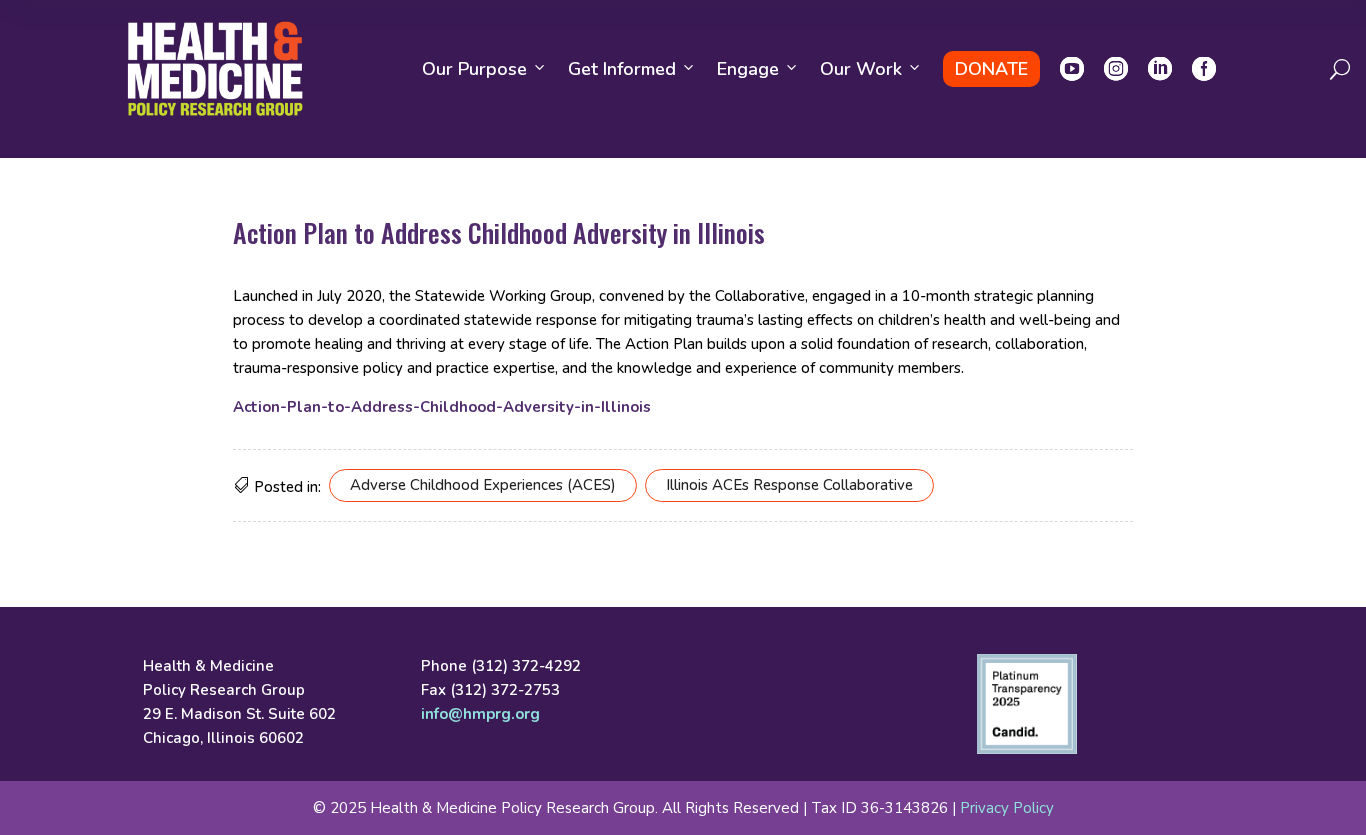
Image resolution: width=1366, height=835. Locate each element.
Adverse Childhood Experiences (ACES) (483, 485)
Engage (748, 69)
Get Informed (622, 69)
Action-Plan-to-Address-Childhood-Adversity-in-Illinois (442, 407)
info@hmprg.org (480, 714)
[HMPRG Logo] (215, 69)
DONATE (991, 69)
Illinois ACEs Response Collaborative (789, 485)
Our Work (861, 69)
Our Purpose (474, 69)
